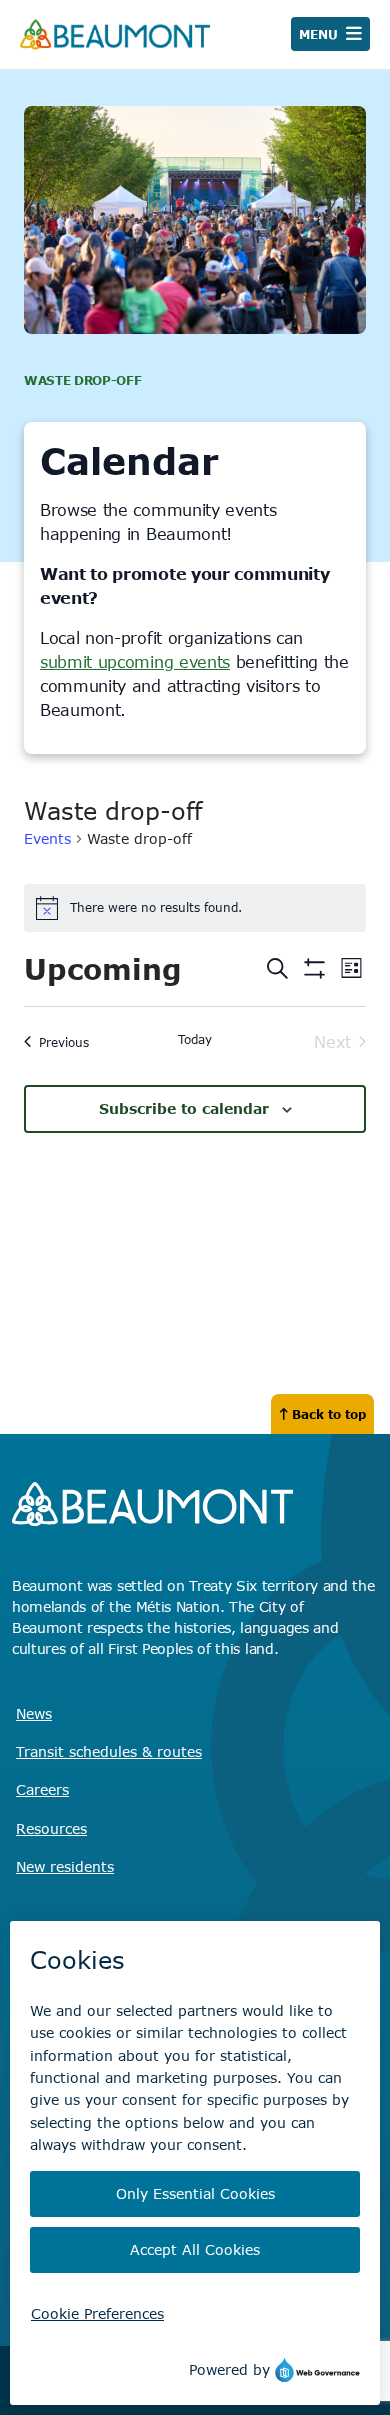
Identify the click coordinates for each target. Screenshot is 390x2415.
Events (47, 838)
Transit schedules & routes (109, 1751)
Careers (42, 1789)
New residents (65, 1866)
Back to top (329, 1414)
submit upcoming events (135, 662)
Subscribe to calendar (184, 1108)
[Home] (115, 34)
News (34, 1713)
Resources (51, 1828)
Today (195, 1039)
